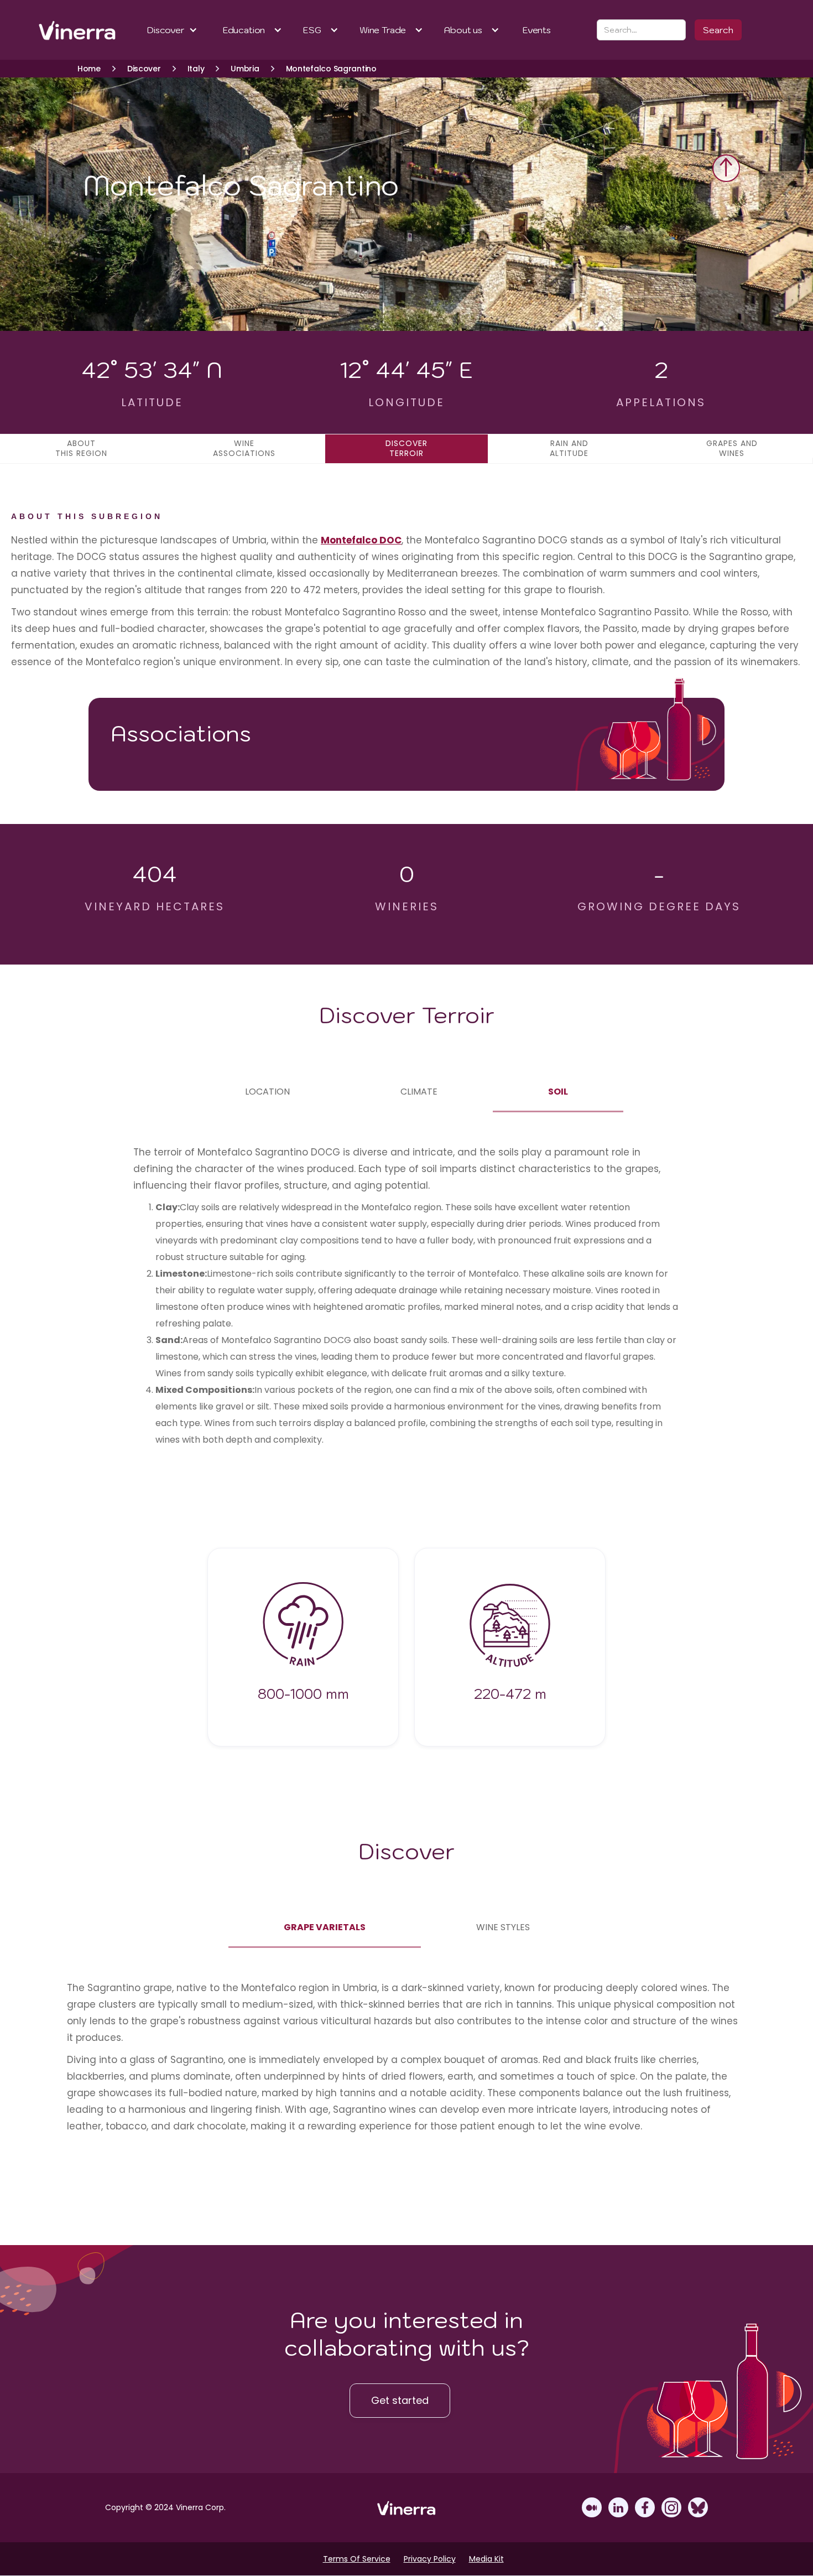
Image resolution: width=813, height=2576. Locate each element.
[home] (63, 30)
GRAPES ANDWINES (732, 448)
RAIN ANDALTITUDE (569, 448)
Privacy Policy (430, 2559)
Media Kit (486, 2559)
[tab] (267, 1092)
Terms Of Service (357, 2559)
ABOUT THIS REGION (81, 448)
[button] (172, 30)
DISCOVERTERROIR (406, 448)
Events (537, 30)
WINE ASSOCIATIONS (244, 448)
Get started (400, 2400)
